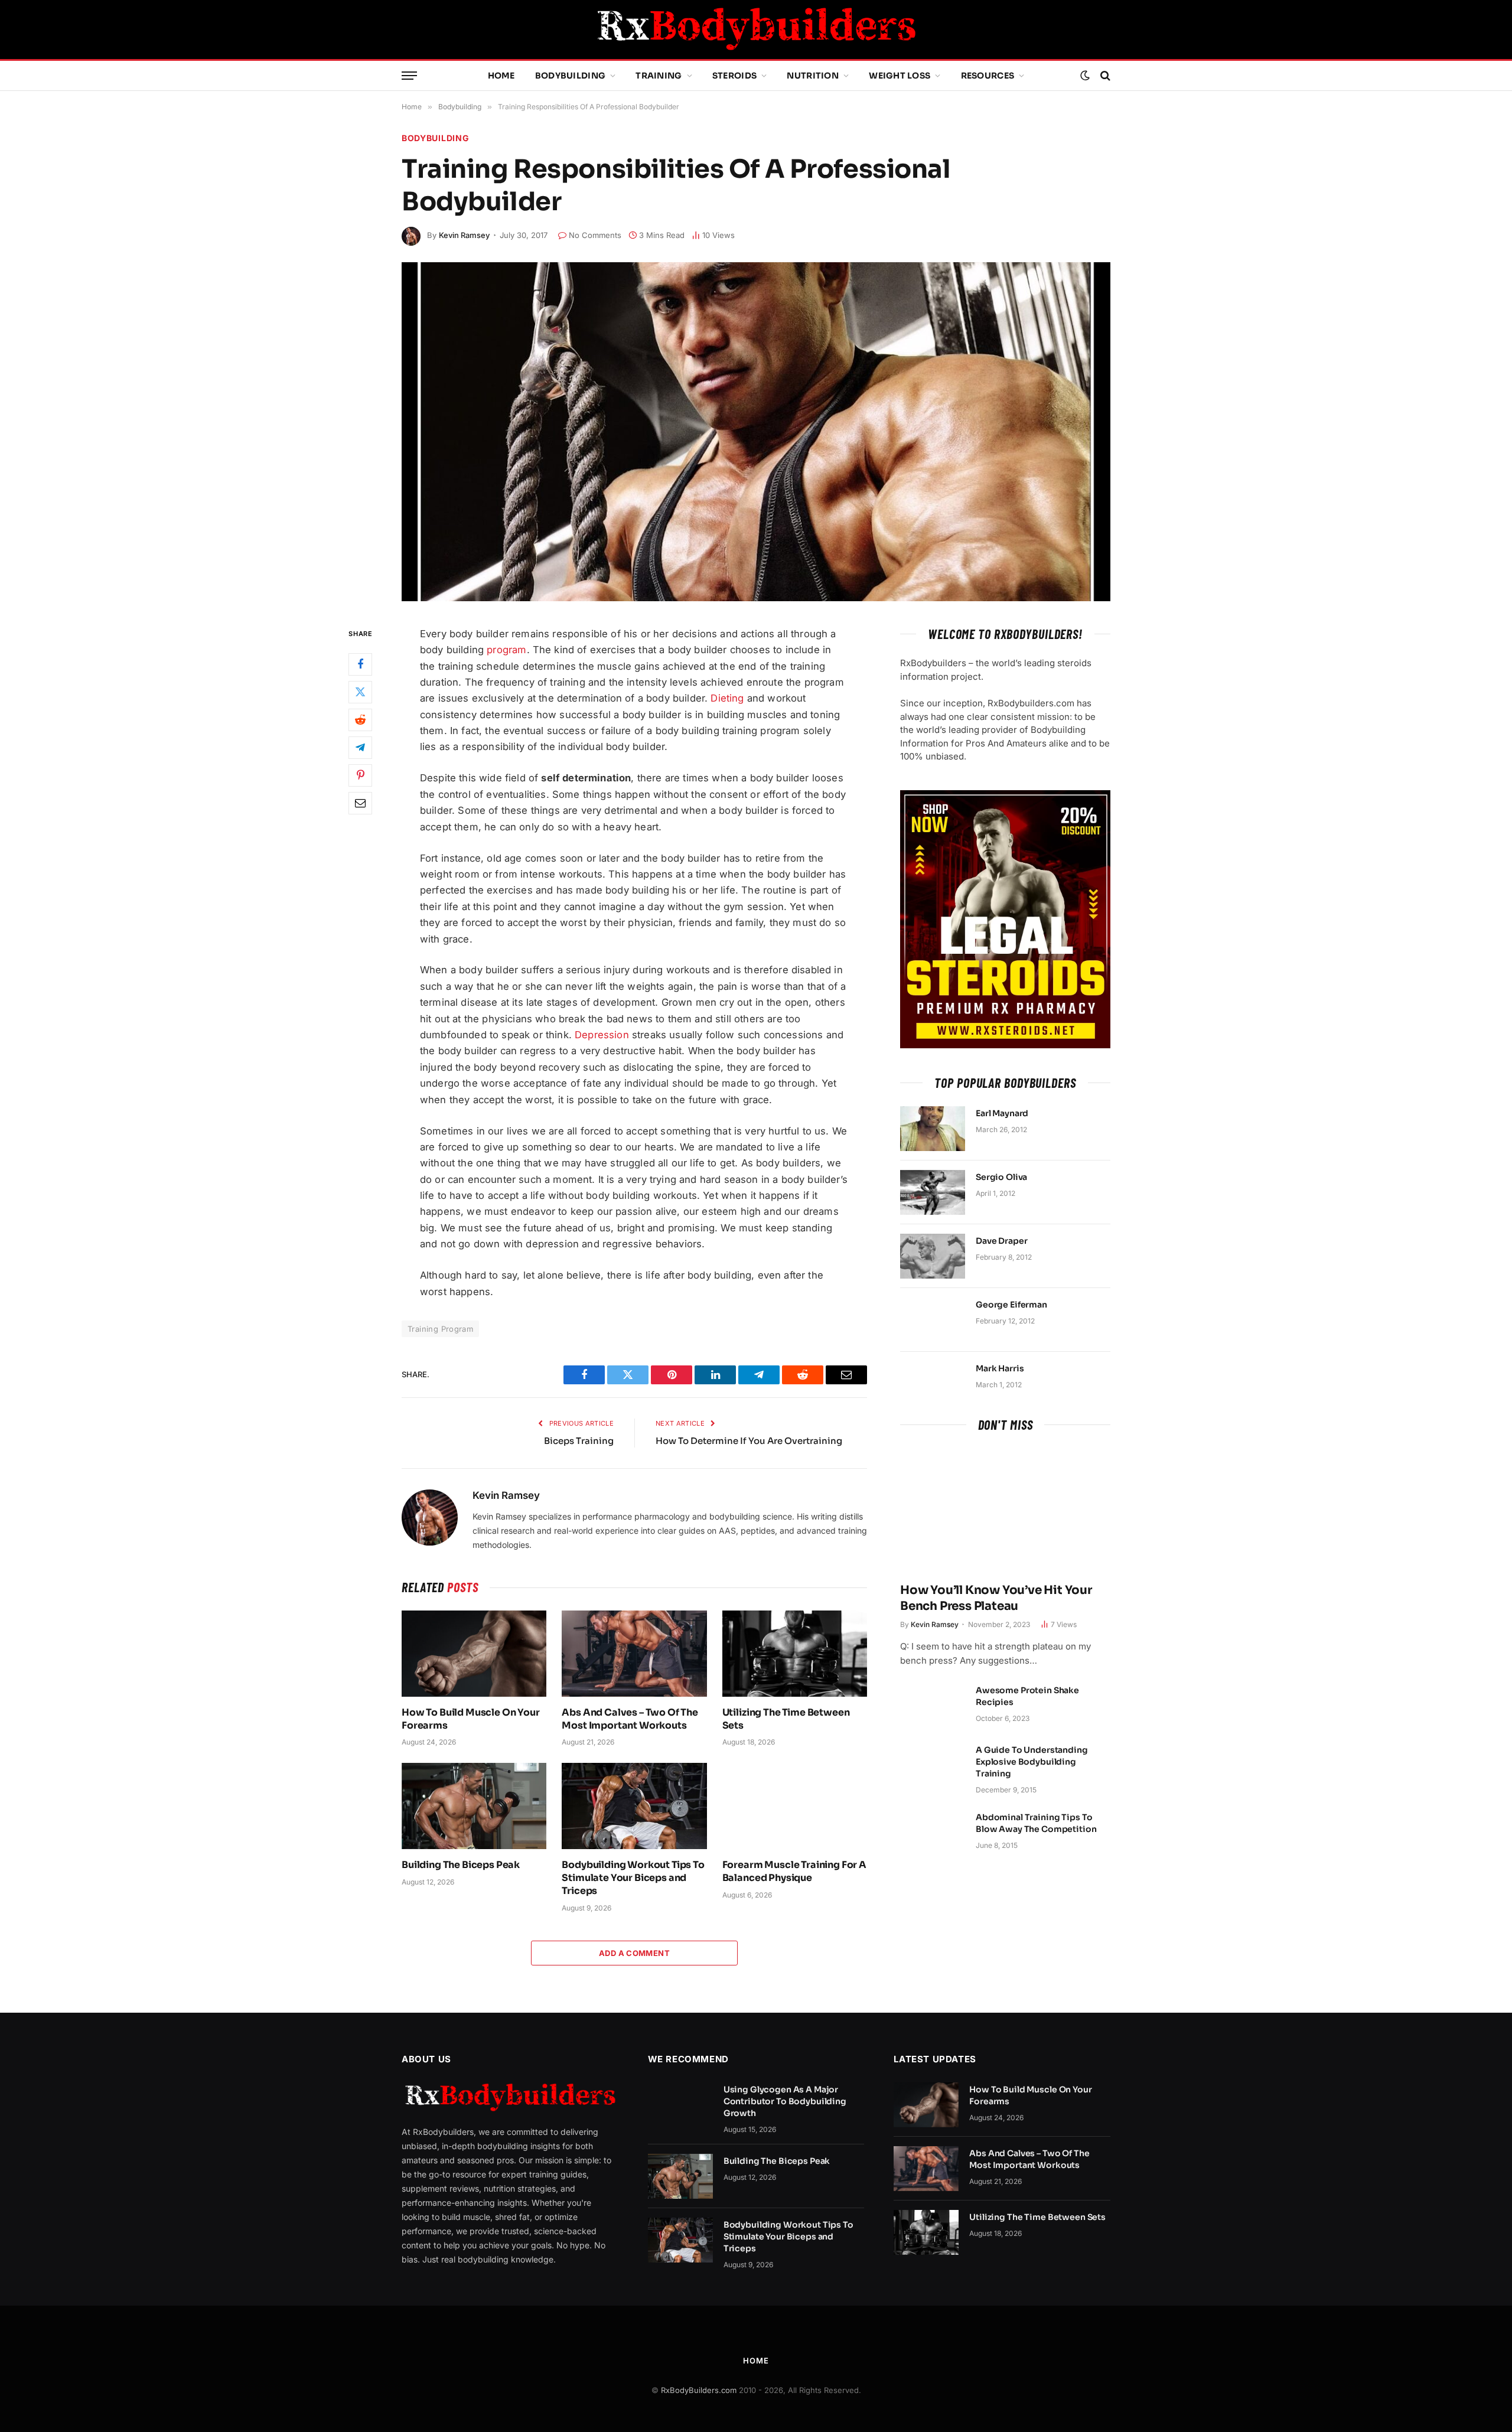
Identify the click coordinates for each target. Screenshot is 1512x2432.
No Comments (595, 235)
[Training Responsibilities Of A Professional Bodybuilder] (756, 432)
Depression (602, 1035)
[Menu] (409, 76)
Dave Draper (1001, 1241)
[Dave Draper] (933, 1256)
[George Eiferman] (933, 1320)
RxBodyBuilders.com (699, 2390)
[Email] (360, 803)
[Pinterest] (360, 775)
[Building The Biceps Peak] (474, 1806)
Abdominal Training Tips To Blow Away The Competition (1036, 1823)
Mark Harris (1000, 1368)
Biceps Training (579, 1441)
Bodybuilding (570, 76)
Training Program (440, 1329)
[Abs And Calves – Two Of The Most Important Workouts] (634, 1654)
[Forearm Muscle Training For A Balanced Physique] (795, 1806)
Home (501, 76)
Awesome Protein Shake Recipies (1027, 1696)
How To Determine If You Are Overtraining (749, 1441)
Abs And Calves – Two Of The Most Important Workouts (630, 1719)
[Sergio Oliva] (933, 1192)
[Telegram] (360, 748)
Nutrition (813, 76)
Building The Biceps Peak (461, 1865)
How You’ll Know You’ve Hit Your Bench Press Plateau (996, 1598)
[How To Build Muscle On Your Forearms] (474, 1654)
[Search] (1104, 76)
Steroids (734, 76)
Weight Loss (900, 76)
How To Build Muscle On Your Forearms (471, 1719)
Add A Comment (634, 1953)
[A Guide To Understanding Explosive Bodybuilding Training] (933, 1765)
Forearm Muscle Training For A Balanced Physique (794, 1871)
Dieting (727, 698)
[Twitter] (360, 692)
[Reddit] (360, 720)
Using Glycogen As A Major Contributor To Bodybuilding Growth (785, 2101)
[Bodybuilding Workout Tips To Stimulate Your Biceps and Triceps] (634, 1806)
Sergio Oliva (1001, 1177)
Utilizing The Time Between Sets (786, 1719)
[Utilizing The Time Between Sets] (795, 1654)
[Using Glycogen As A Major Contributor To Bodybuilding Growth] (680, 2105)
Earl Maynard (1002, 1113)
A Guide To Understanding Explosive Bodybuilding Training (1032, 1762)
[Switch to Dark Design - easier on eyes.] (1085, 76)
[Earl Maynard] (933, 1129)
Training (659, 76)
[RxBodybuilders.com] (756, 30)
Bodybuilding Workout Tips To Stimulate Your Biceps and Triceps (633, 1878)
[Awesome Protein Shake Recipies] (933, 1706)
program (506, 650)
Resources (988, 76)
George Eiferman (1011, 1305)
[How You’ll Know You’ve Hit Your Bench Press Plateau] (1005, 1510)
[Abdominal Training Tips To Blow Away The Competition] (933, 1833)
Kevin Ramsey (464, 235)
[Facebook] (360, 664)
